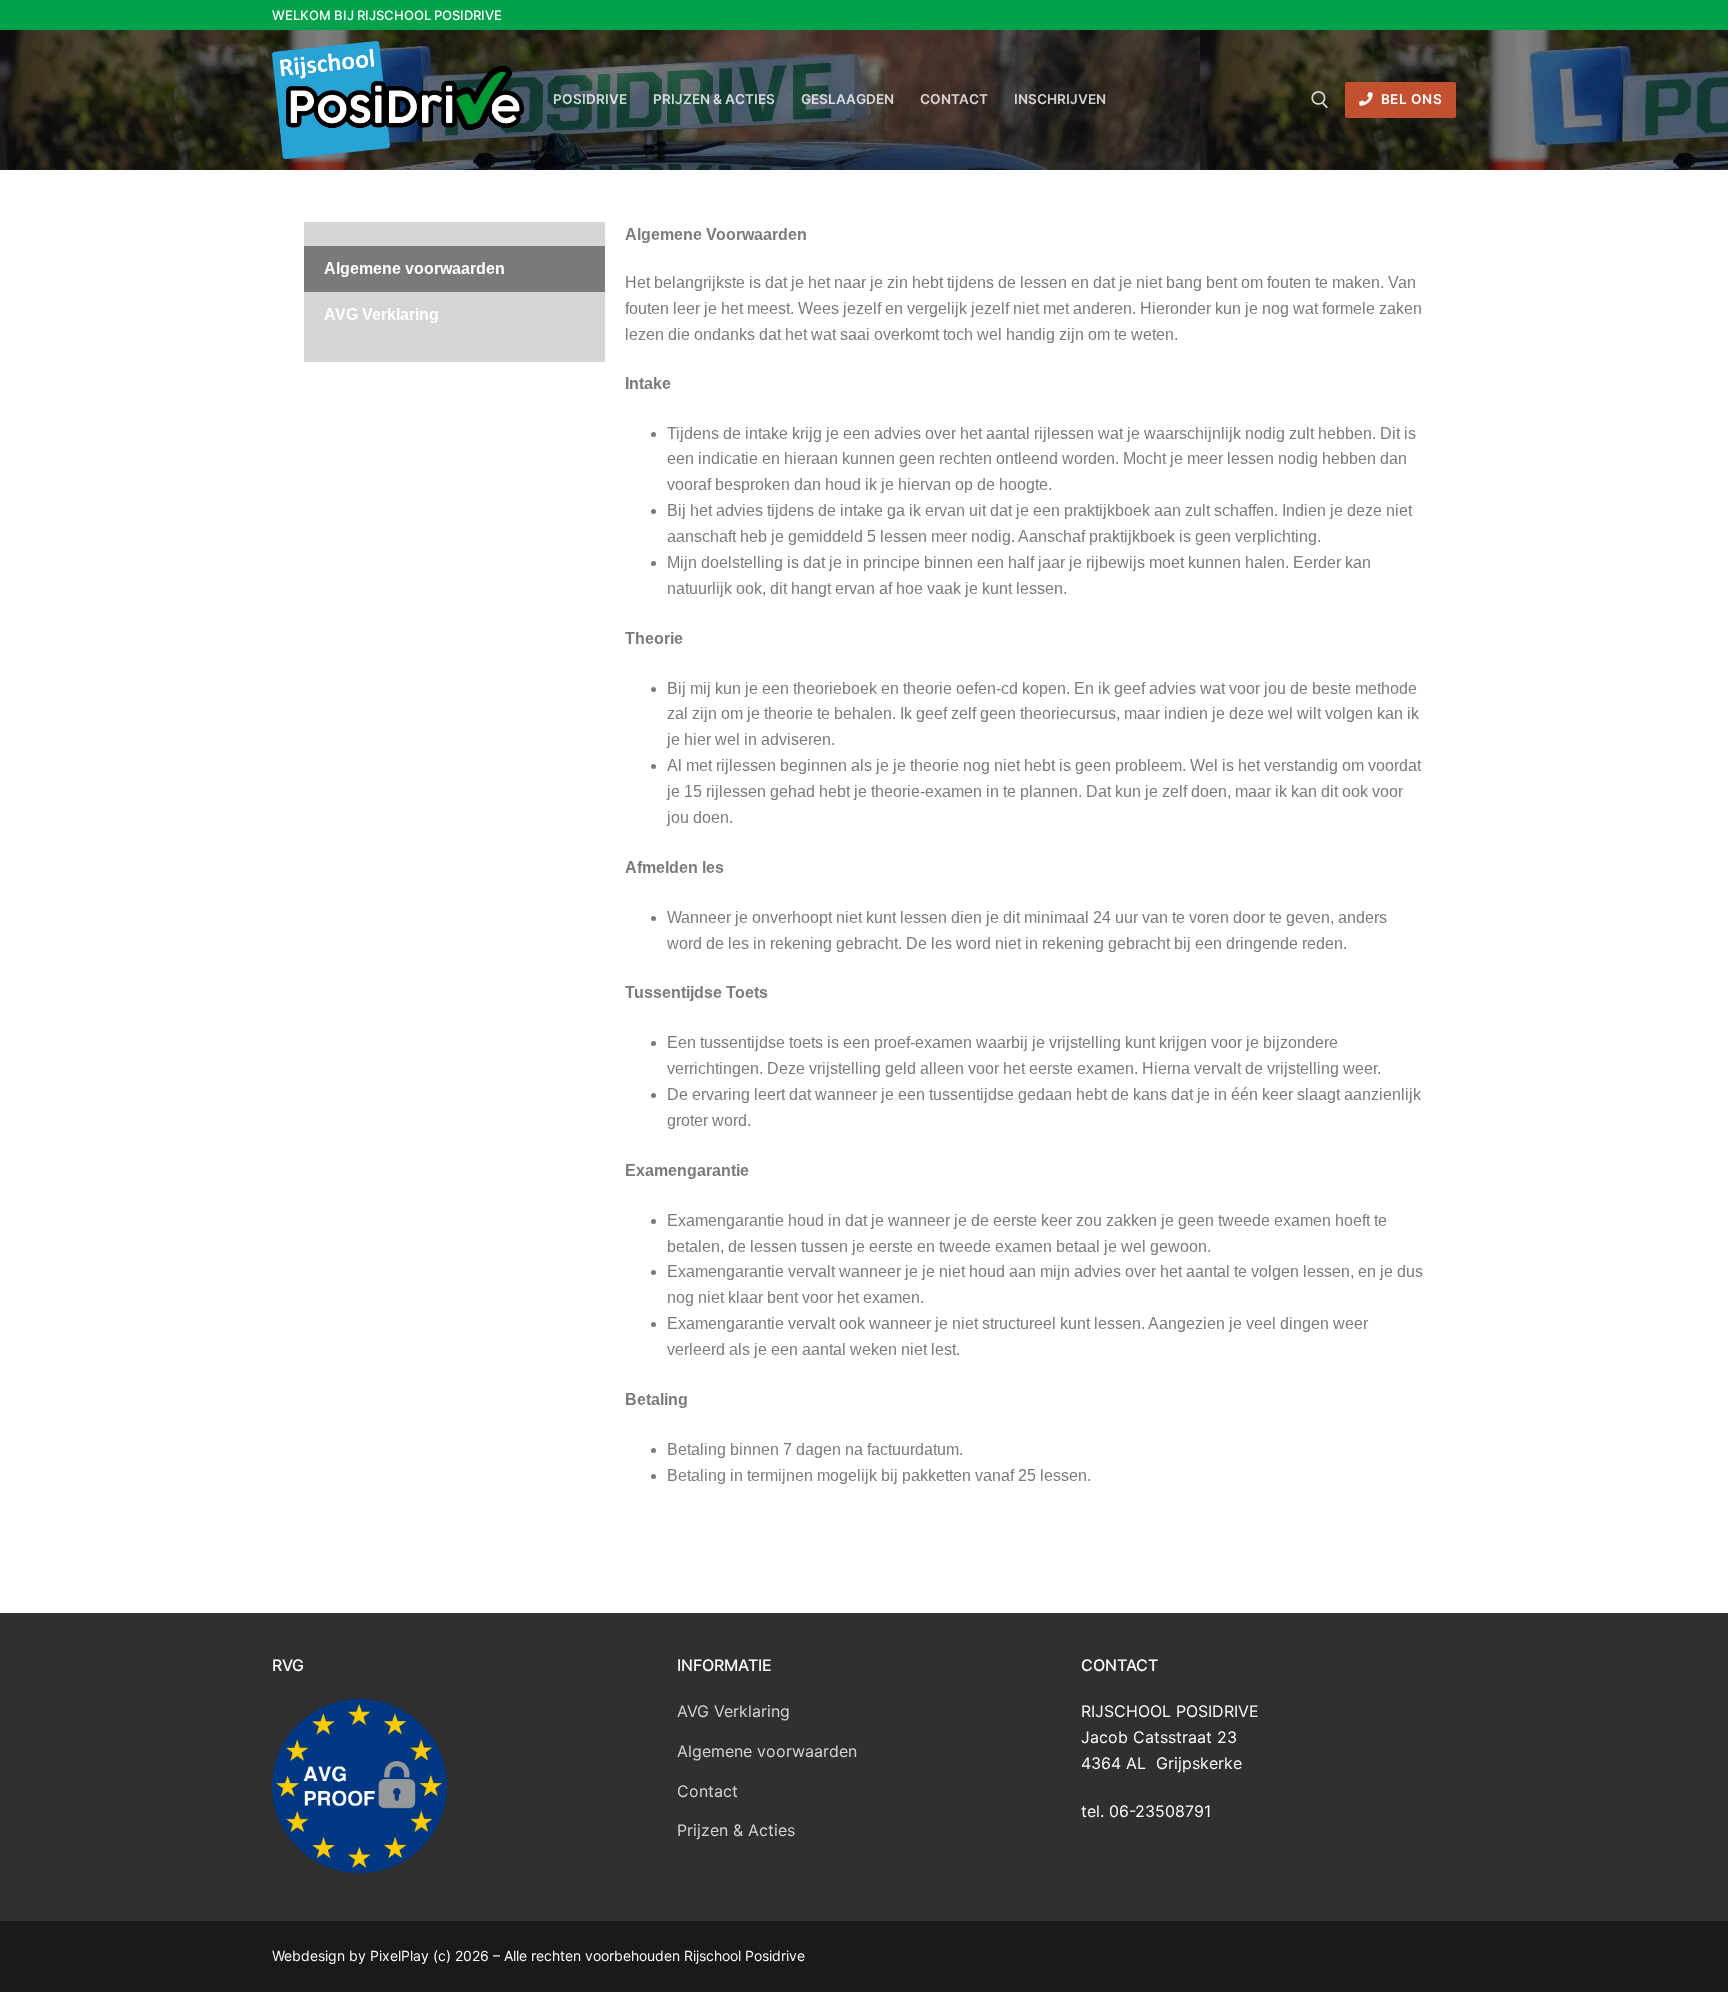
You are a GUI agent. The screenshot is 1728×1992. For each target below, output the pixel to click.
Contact (707, 1791)
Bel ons (1409, 99)
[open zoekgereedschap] (1320, 100)
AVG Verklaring (381, 314)
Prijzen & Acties (736, 1830)
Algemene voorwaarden (414, 268)
